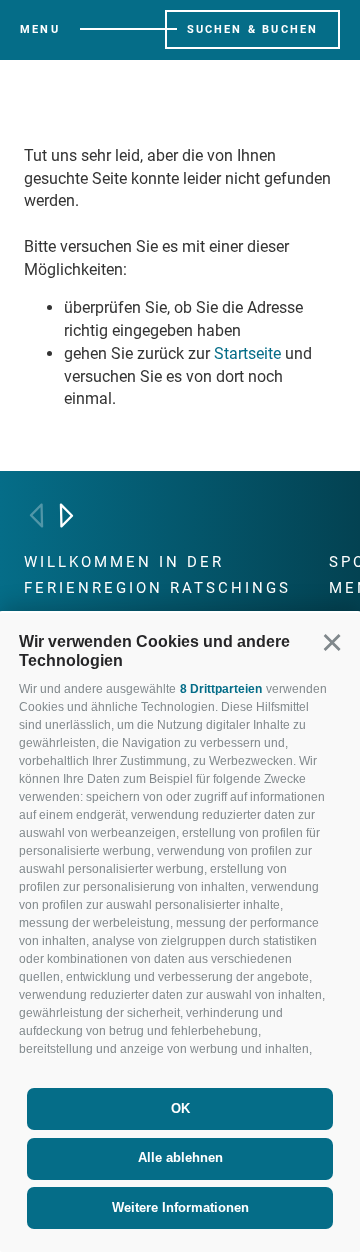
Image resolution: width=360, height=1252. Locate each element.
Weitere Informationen (180, 1207)
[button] (331, 641)
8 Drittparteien (221, 689)
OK (180, 1108)
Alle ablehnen (180, 1157)
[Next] (66, 515)
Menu (40, 29)
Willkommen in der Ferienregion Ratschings (157, 575)
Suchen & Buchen (253, 29)
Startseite (247, 353)
